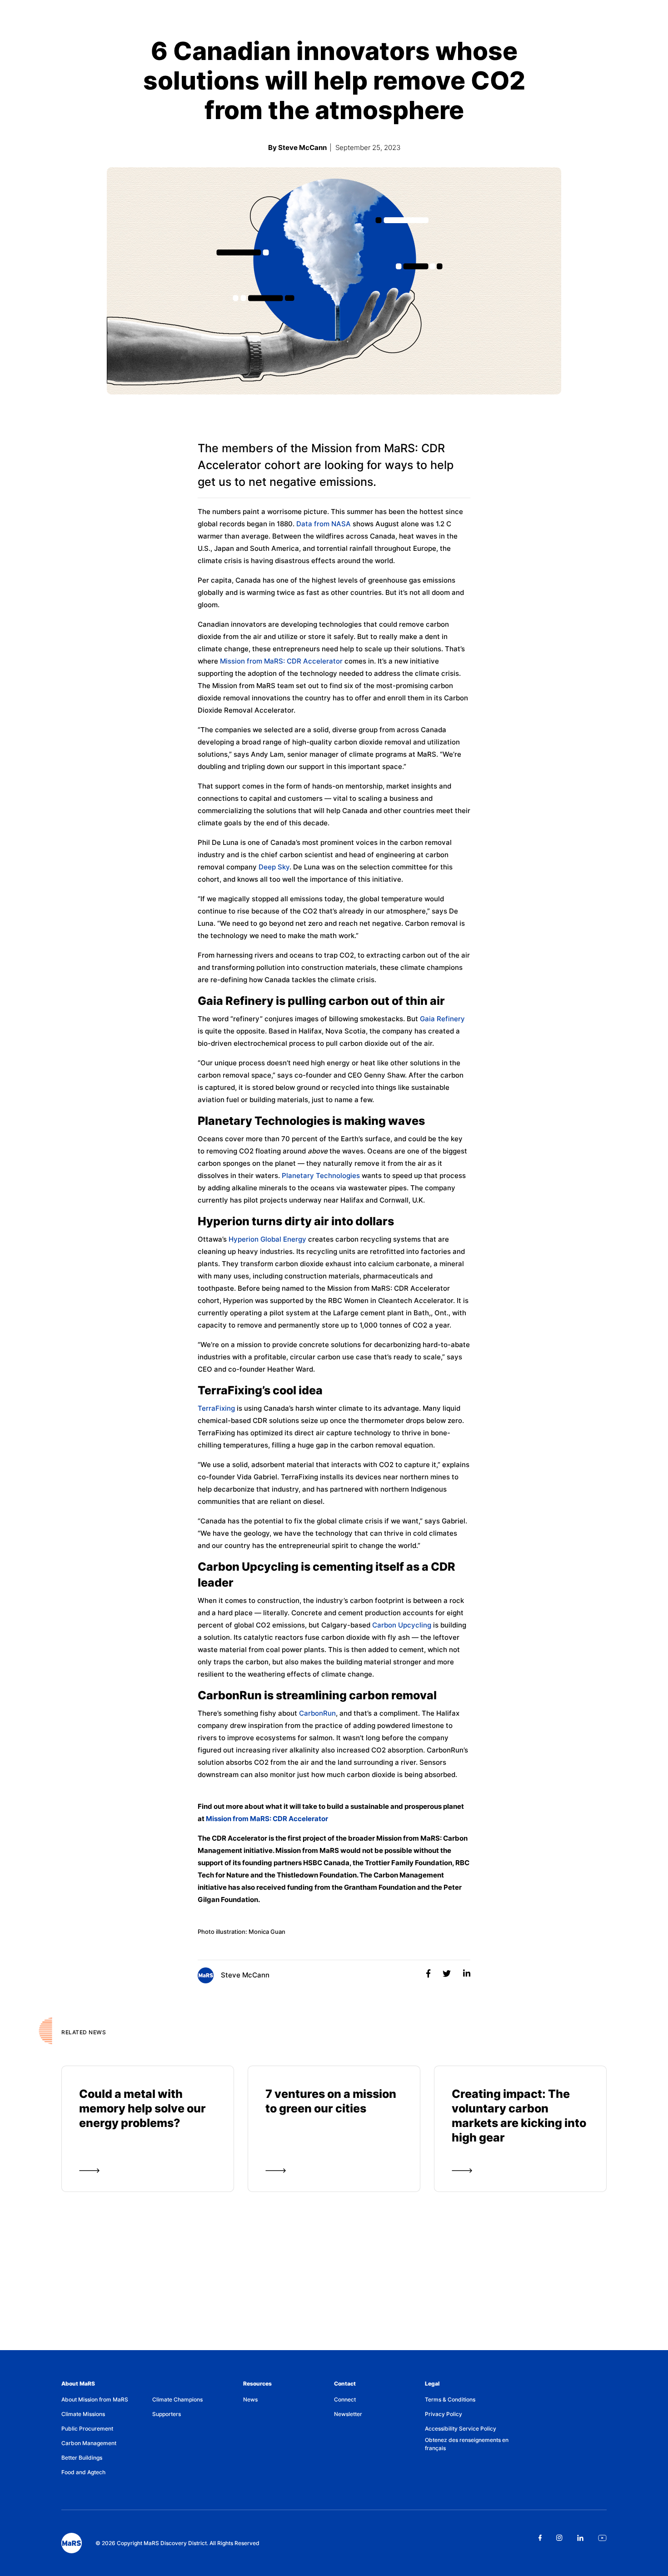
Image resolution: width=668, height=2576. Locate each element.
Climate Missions (83, 2414)
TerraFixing (216, 1408)
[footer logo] (72, 2543)
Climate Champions (177, 2399)
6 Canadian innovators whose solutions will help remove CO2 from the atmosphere (334, 81)
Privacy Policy (444, 2414)
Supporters (167, 2414)
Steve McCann (244, 1975)
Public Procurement (87, 2429)
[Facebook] (429, 1974)
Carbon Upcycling (402, 1625)
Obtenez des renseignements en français (467, 2444)
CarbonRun (317, 1713)
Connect (345, 2399)
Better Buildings (82, 2458)
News (250, 2399)
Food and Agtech (83, 2472)
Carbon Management (89, 2443)
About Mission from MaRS (95, 2399)
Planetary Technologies (321, 1176)
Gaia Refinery (442, 1019)
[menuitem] (107, 2400)
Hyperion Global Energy (267, 1239)
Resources (257, 2384)
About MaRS (78, 2384)
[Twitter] (448, 1974)
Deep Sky (274, 867)
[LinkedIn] (467, 1974)
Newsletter (348, 2414)
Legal (432, 2384)
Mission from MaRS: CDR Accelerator (281, 661)
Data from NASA (324, 524)
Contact (345, 2384)
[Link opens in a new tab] (540, 2538)
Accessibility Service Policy (461, 2429)
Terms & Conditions (450, 2399)
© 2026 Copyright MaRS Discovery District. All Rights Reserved (177, 2543)
